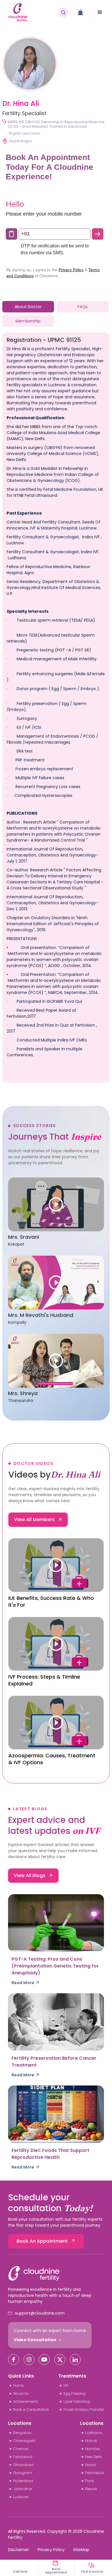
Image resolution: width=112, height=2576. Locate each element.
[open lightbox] (56, 1204)
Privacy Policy (51, 2550)
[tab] (28, 307)
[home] (31, 12)
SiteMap (81, 2550)
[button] (100, 12)
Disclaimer (19, 2550)
